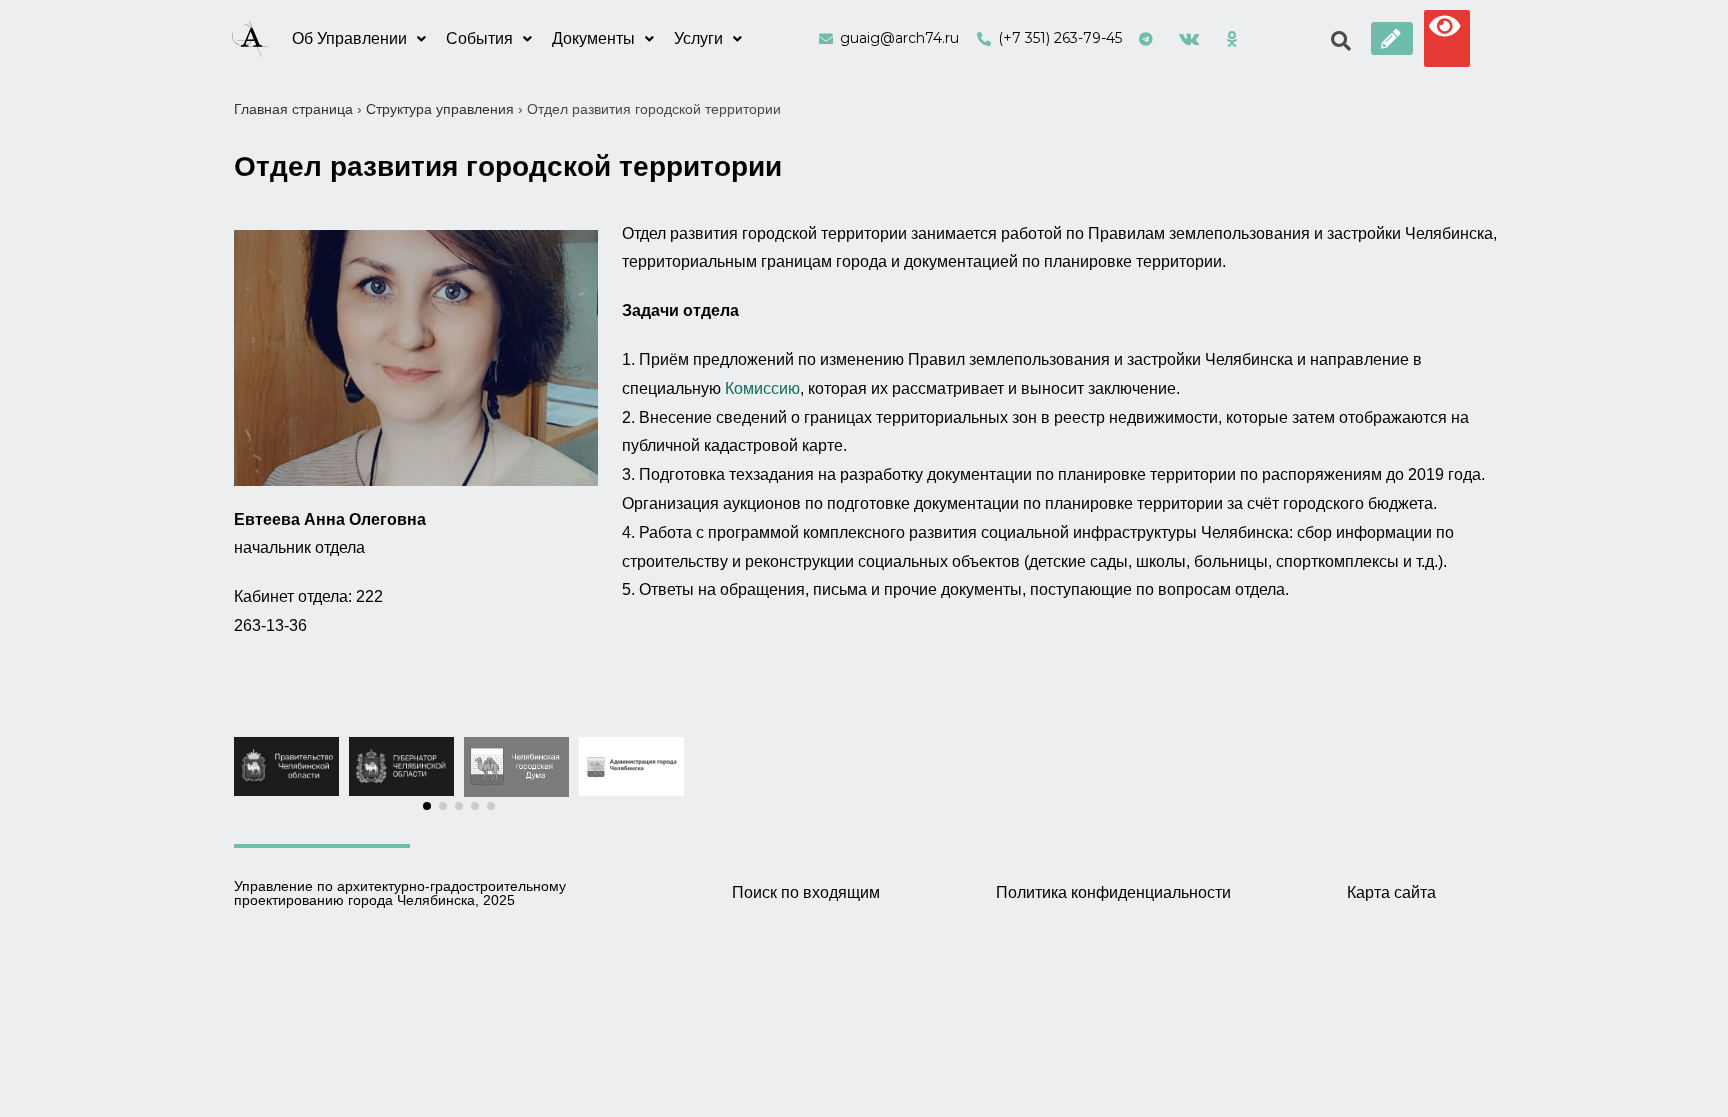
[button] (1392, 38)
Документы (593, 38)
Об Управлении (349, 38)
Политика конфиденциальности (1113, 892)
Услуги (698, 38)
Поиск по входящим (806, 892)
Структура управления (440, 109)
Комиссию (762, 388)
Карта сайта (1391, 892)
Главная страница (293, 109)
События (479, 38)
